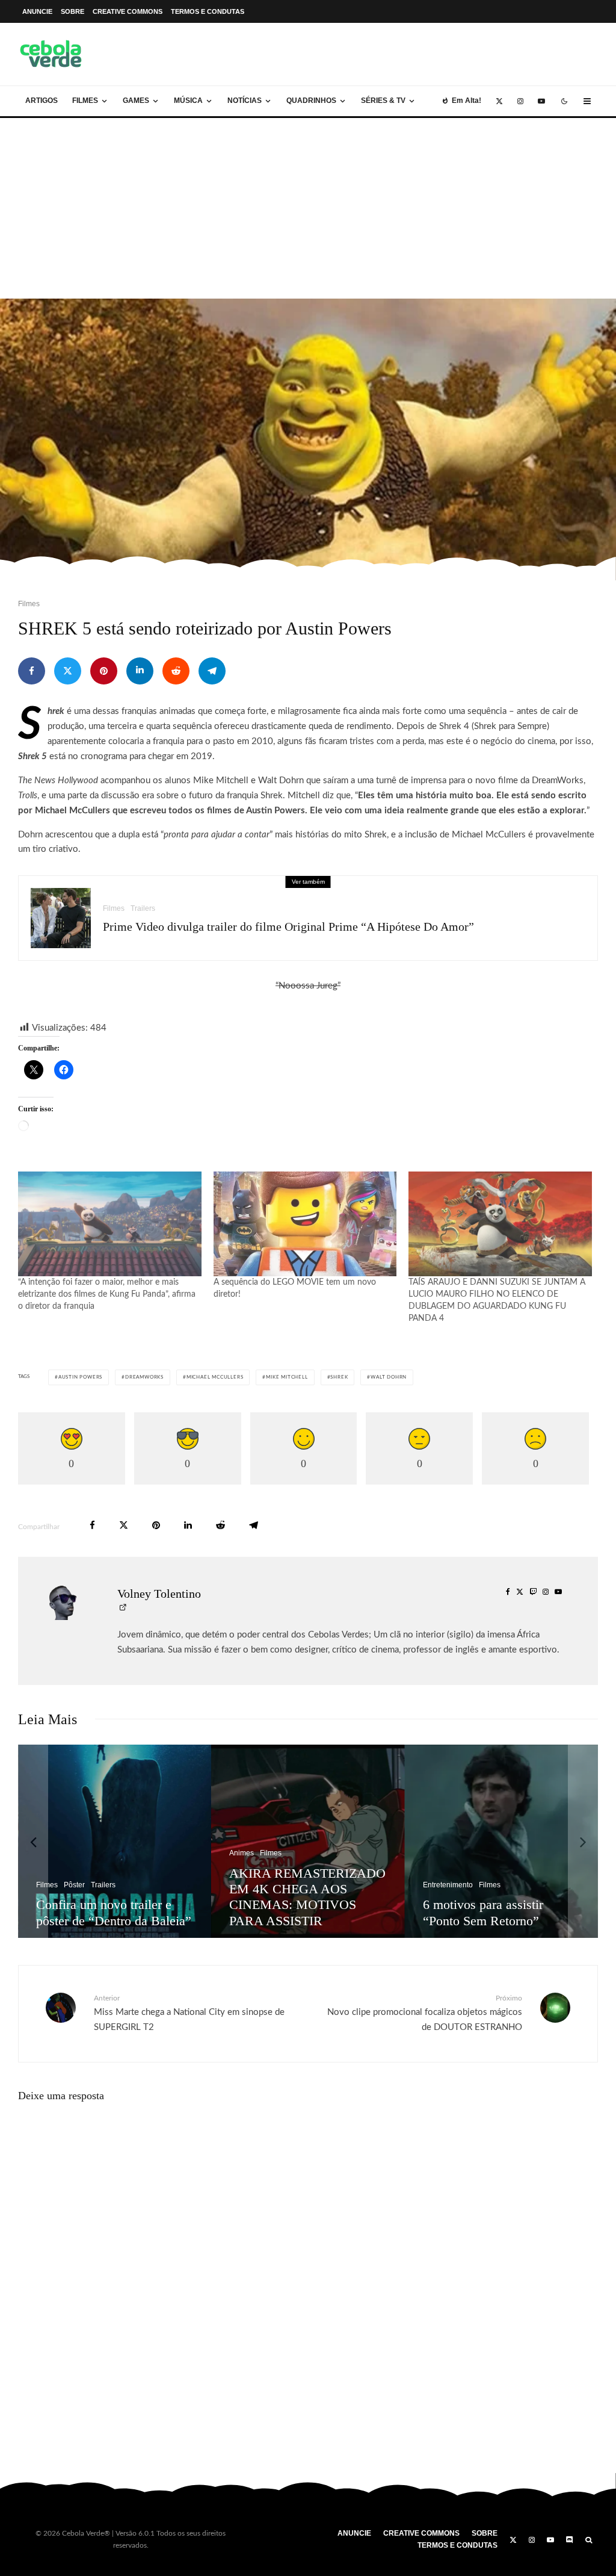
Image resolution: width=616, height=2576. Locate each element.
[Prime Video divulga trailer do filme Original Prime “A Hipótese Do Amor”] (355, 1841)
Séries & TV (383, 101)
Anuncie (37, 11)
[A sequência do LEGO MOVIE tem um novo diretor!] (305, 1224)
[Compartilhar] (32, 671)
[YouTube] (541, 101)
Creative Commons (128, 11)
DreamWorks (144, 1377)
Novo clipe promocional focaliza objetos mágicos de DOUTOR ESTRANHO (425, 2013)
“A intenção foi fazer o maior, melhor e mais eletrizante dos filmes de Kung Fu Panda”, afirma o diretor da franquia (107, 1294)
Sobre (72, 11)
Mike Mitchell (287, 1377)
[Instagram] (520, 101)
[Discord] (570, 2540)
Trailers (143, 908)
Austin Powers (80, 1377)
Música (188, 101)
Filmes (85, 101)
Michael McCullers (215, 1377)
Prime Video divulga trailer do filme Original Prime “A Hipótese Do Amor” (288, 926)
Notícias (245, 101)
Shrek (339, 1377)
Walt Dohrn (389, 1377)
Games (136, 101)
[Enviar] (176, 671)
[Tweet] (68, 671)
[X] (499, 101)
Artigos (42, 101)
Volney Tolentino (159, 1594)
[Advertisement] (308, 208)
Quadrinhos (311, 101)
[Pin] (104, 671)
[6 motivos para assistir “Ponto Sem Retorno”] (162, 1841)
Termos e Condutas (208, 11)
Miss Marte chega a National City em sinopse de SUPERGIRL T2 (189, 2013)
